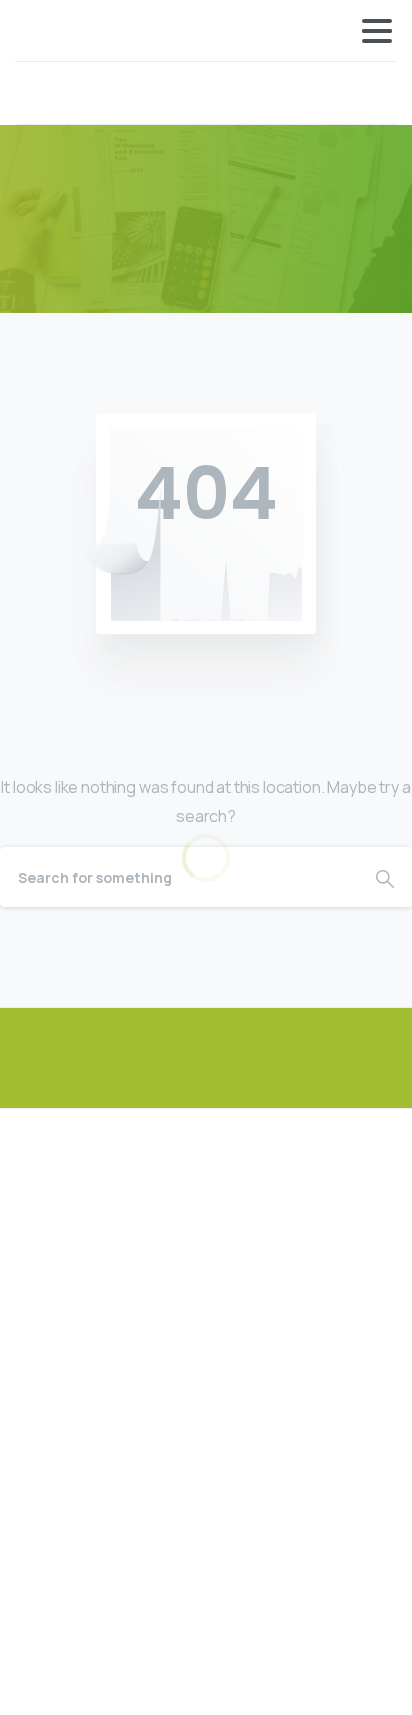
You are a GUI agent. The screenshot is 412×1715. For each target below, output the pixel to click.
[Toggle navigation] (377, 31)
